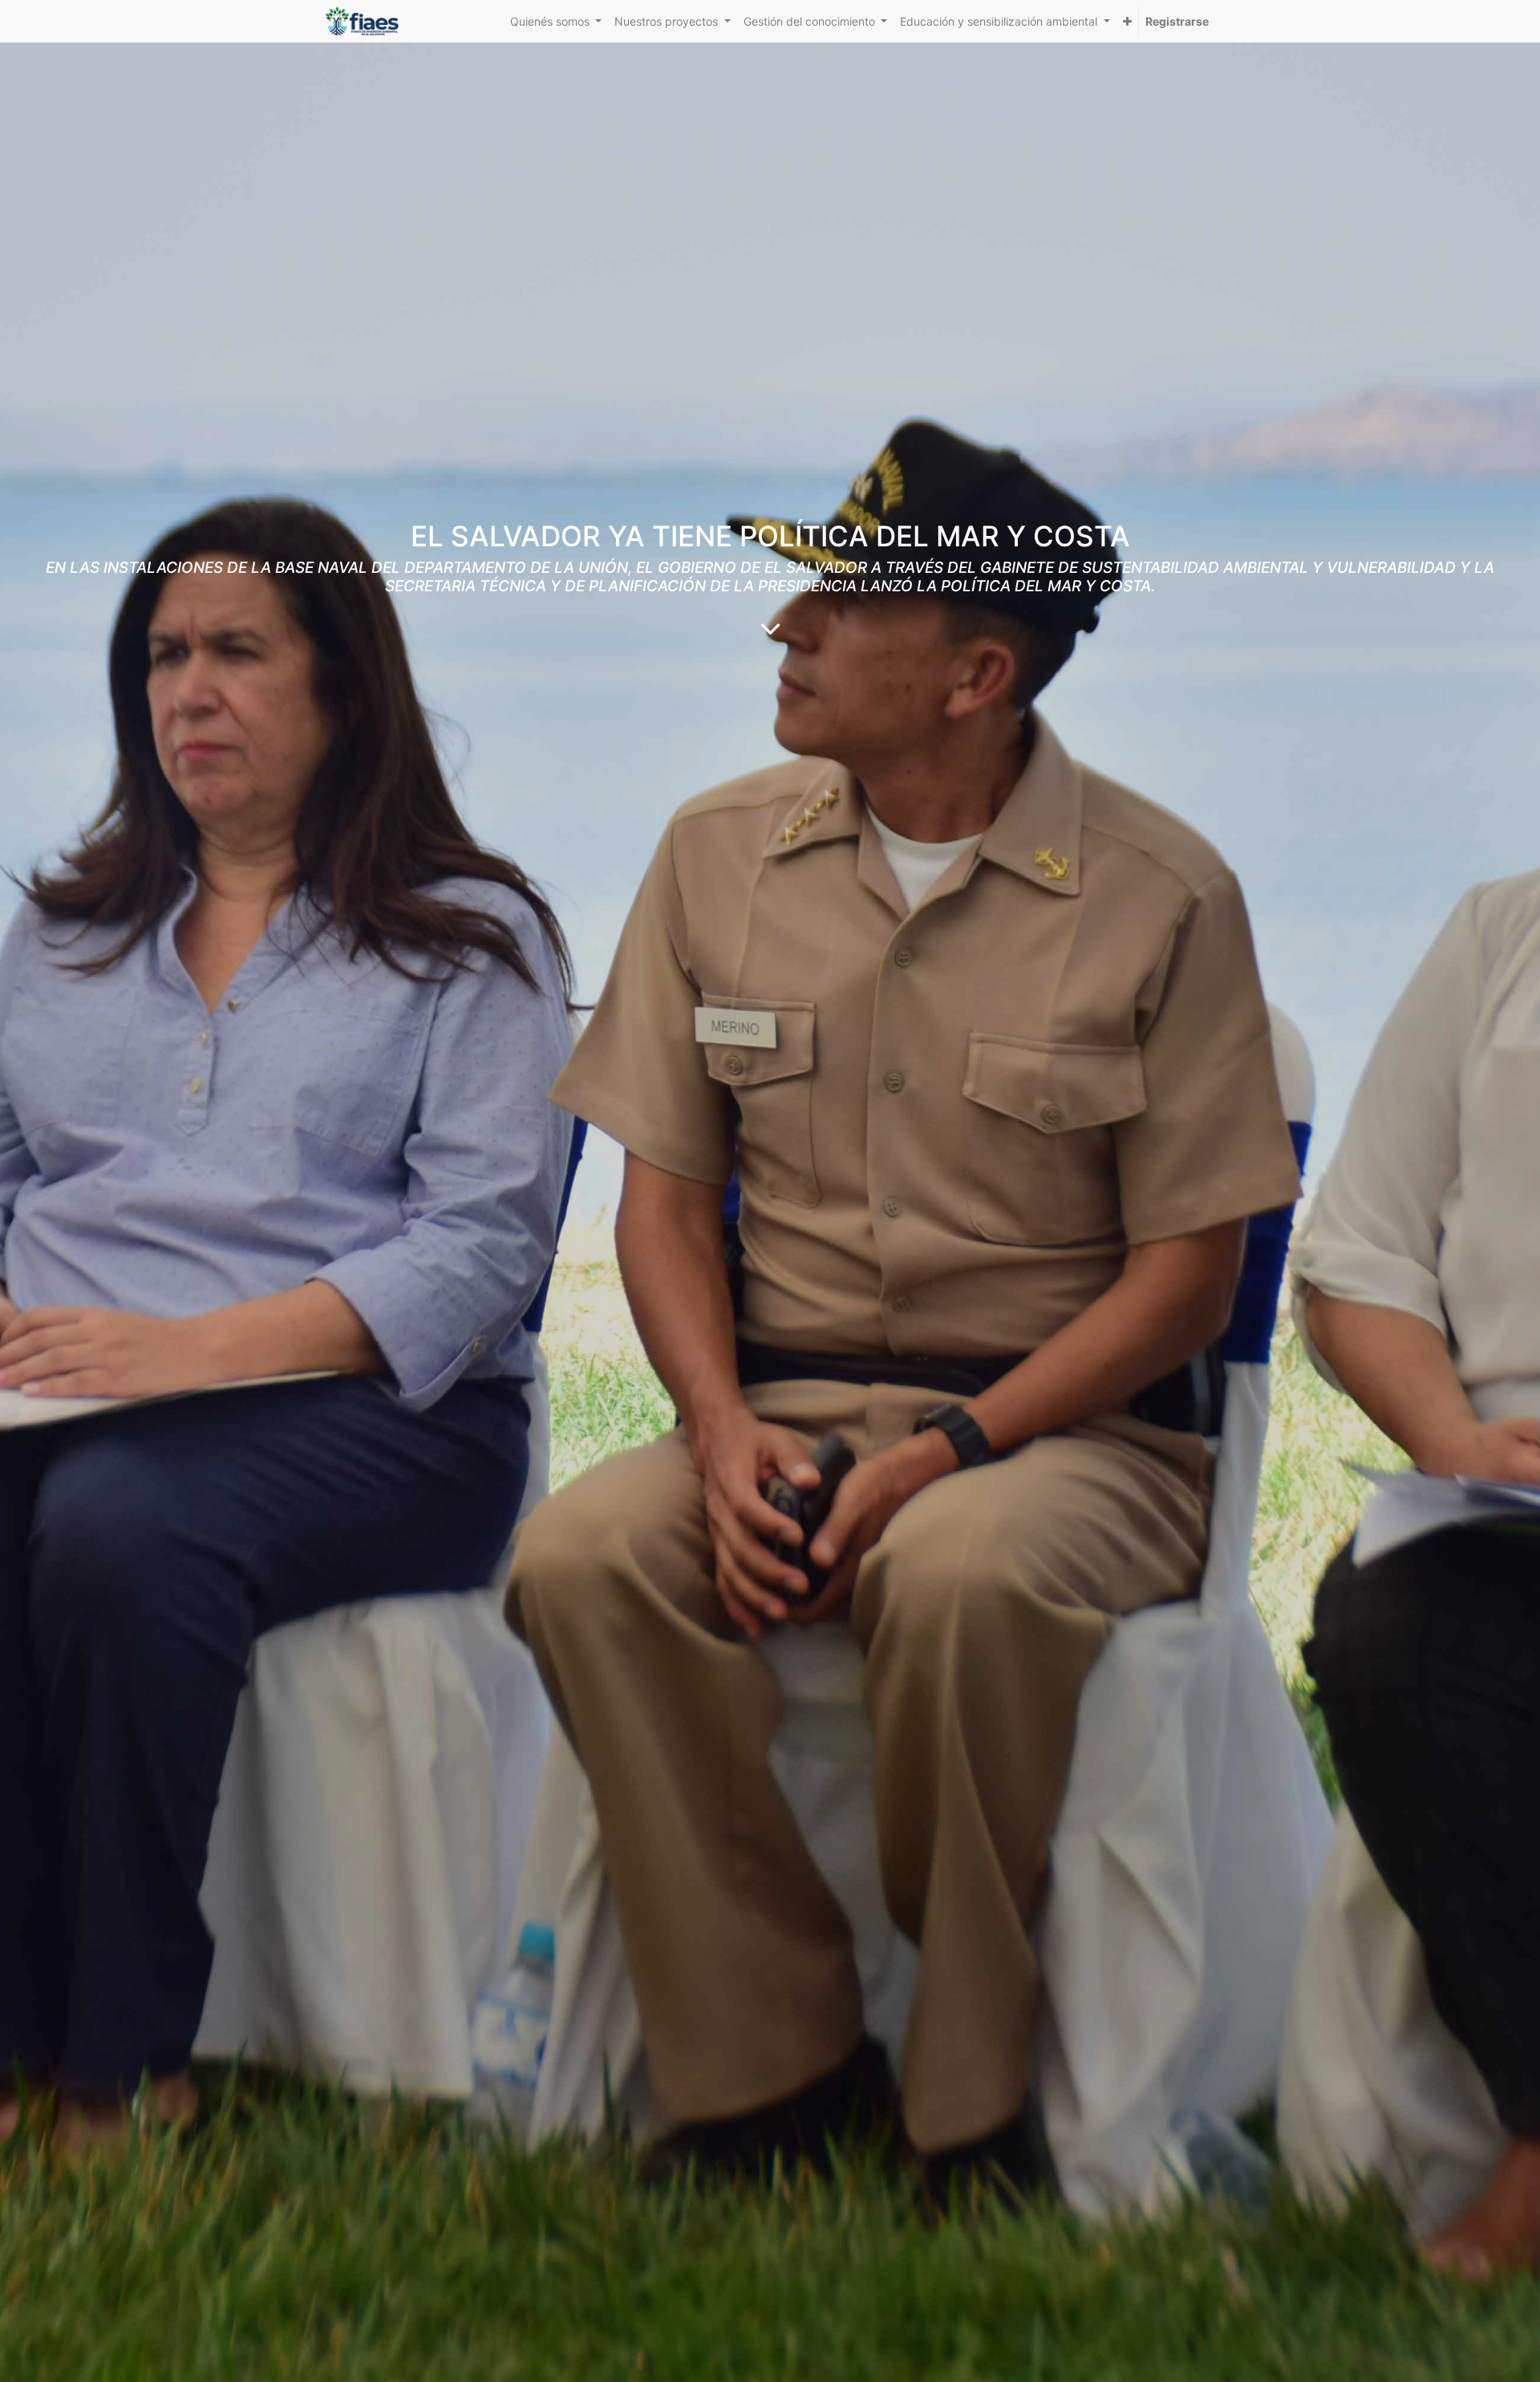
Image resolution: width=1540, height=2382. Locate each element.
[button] (1127, 21)
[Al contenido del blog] (770, 628)
